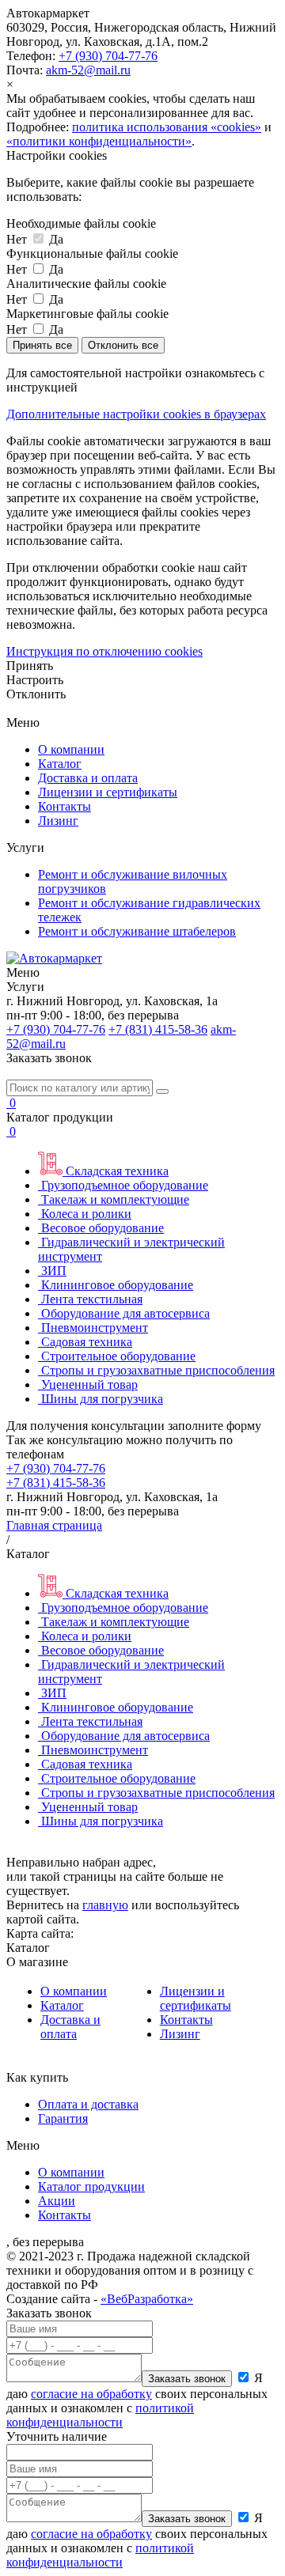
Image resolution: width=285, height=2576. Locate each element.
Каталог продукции (91, 2186)
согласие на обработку (91, 2394)
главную (105, 1905)
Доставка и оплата (88, 778)
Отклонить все (123, 345)
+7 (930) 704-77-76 (108, 56)
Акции (57, 2201)
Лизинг (58, 821)
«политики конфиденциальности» (99, 141)
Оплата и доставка (88, 2104)
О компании (71, 749)
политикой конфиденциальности (100, 2415)
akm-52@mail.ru (88, 70)
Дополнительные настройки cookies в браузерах (136, 414)
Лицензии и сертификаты (108, 792)
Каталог (60, 764)
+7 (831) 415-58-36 (158, 1029)
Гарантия (63, 2118)
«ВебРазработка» (147, 2299)
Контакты (65, 806)
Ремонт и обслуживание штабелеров (137, 931)
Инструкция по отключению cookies (104, 651)
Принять (30, 666)
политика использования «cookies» (167, 127)
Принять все (42, 345)
